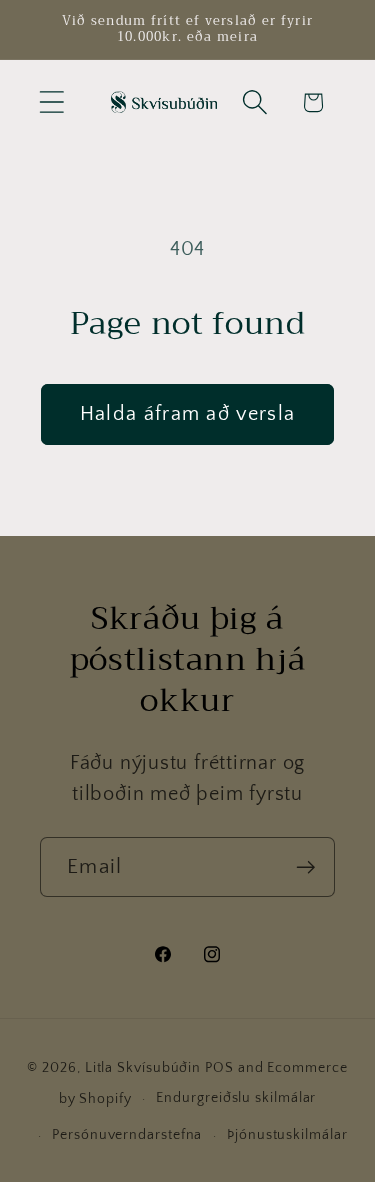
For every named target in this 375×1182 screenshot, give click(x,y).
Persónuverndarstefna (127, 1135)
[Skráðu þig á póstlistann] (305, 867)
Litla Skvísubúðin (143, 1068)
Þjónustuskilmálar (287, 1135)
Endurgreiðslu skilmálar (236, 1098)
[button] (51, 102)
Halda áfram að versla (187, 414)
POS (219, 1068)
